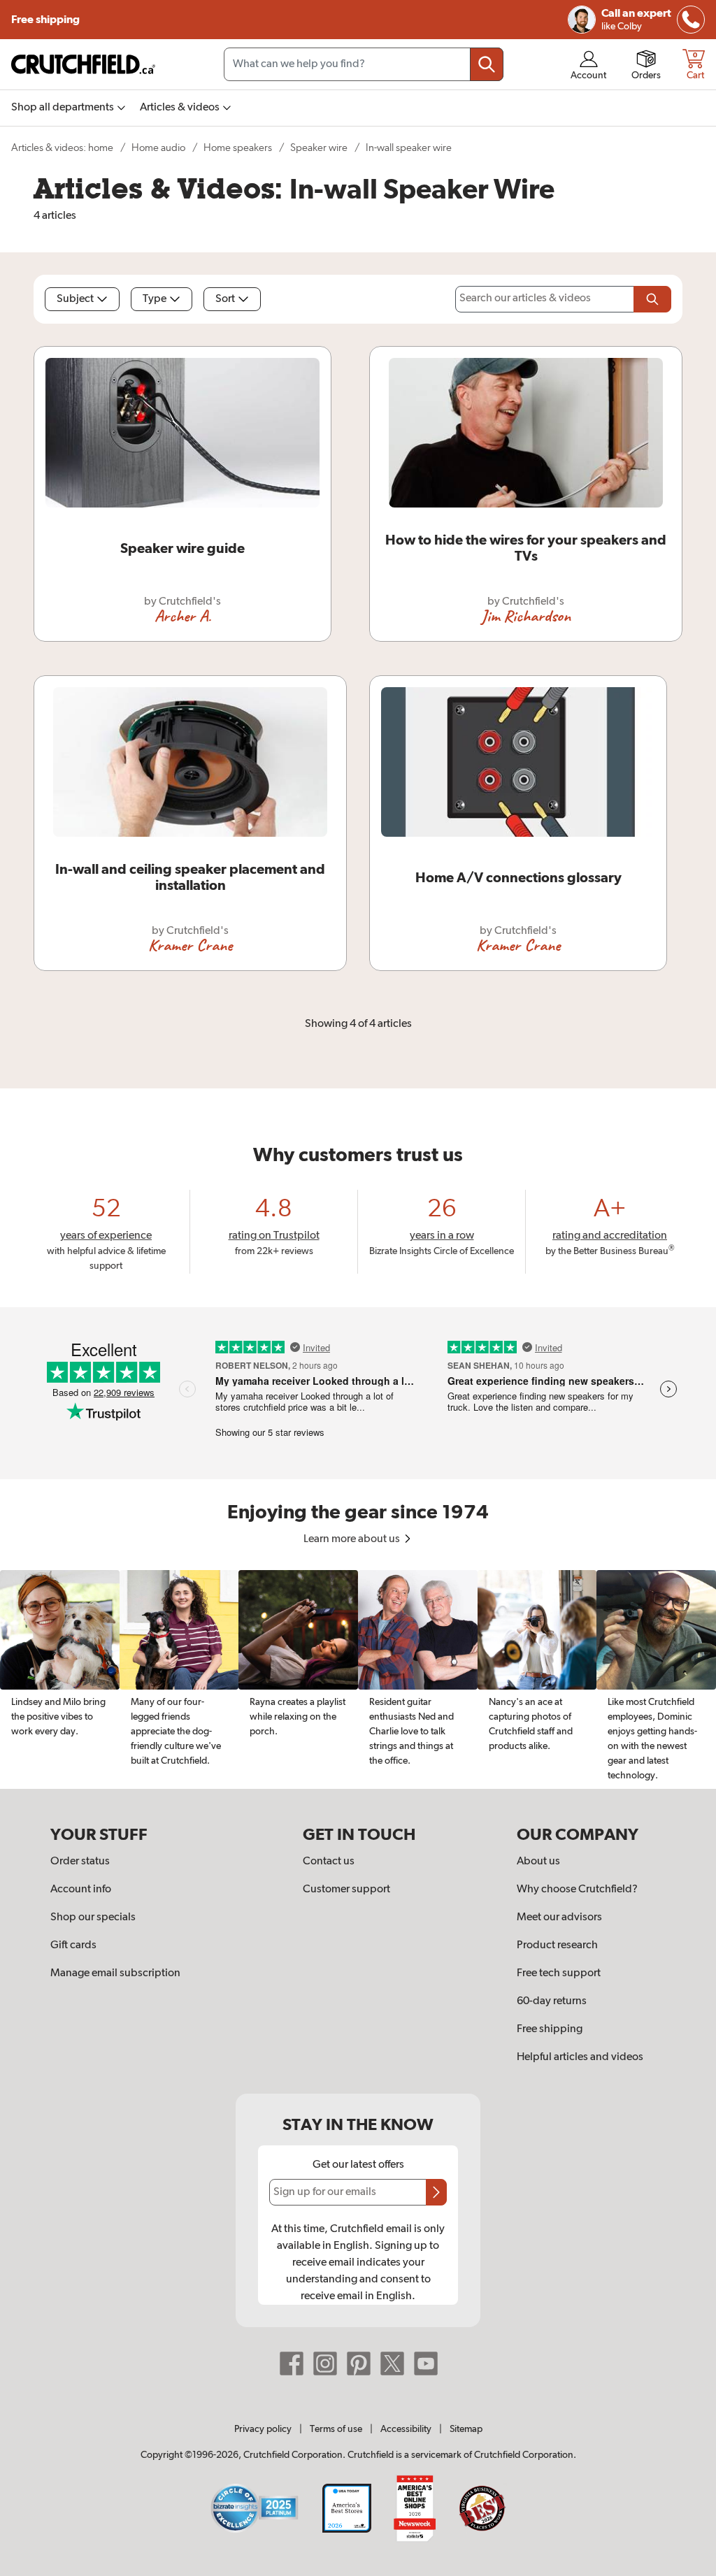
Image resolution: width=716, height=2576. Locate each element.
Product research (557, 1945)
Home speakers (238, 148)
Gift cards (73, 1945)
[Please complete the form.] (652, 299)
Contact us (329, 1862)
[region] (358, 1679)
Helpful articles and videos (580, 2057)
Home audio (158, 148)
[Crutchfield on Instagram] (325, 2363)
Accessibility (406, 2429)
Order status (80, 1862)
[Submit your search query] (487, 64)
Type (155, 299)
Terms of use (336, 2429)
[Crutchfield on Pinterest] (359, 2363)
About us (538, 1862)
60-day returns (552, 2001)
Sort (225, 299)
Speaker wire (319, 148)
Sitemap (466, 2429)
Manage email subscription (115, 1973)
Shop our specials (93, 1917)
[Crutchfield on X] (392, 2363)
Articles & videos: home (62, 148)
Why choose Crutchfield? (577, 1890)
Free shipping (46, 20)
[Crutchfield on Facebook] (292, 2363)
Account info (81, 1890)
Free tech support (559, 1973)
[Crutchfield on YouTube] (426, 2363)
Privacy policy (263, 2429)
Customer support (346, 1890)
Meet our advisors (559, 1917)
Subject (75, 299)
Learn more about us (353, 1539)
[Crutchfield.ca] (84, 64)
